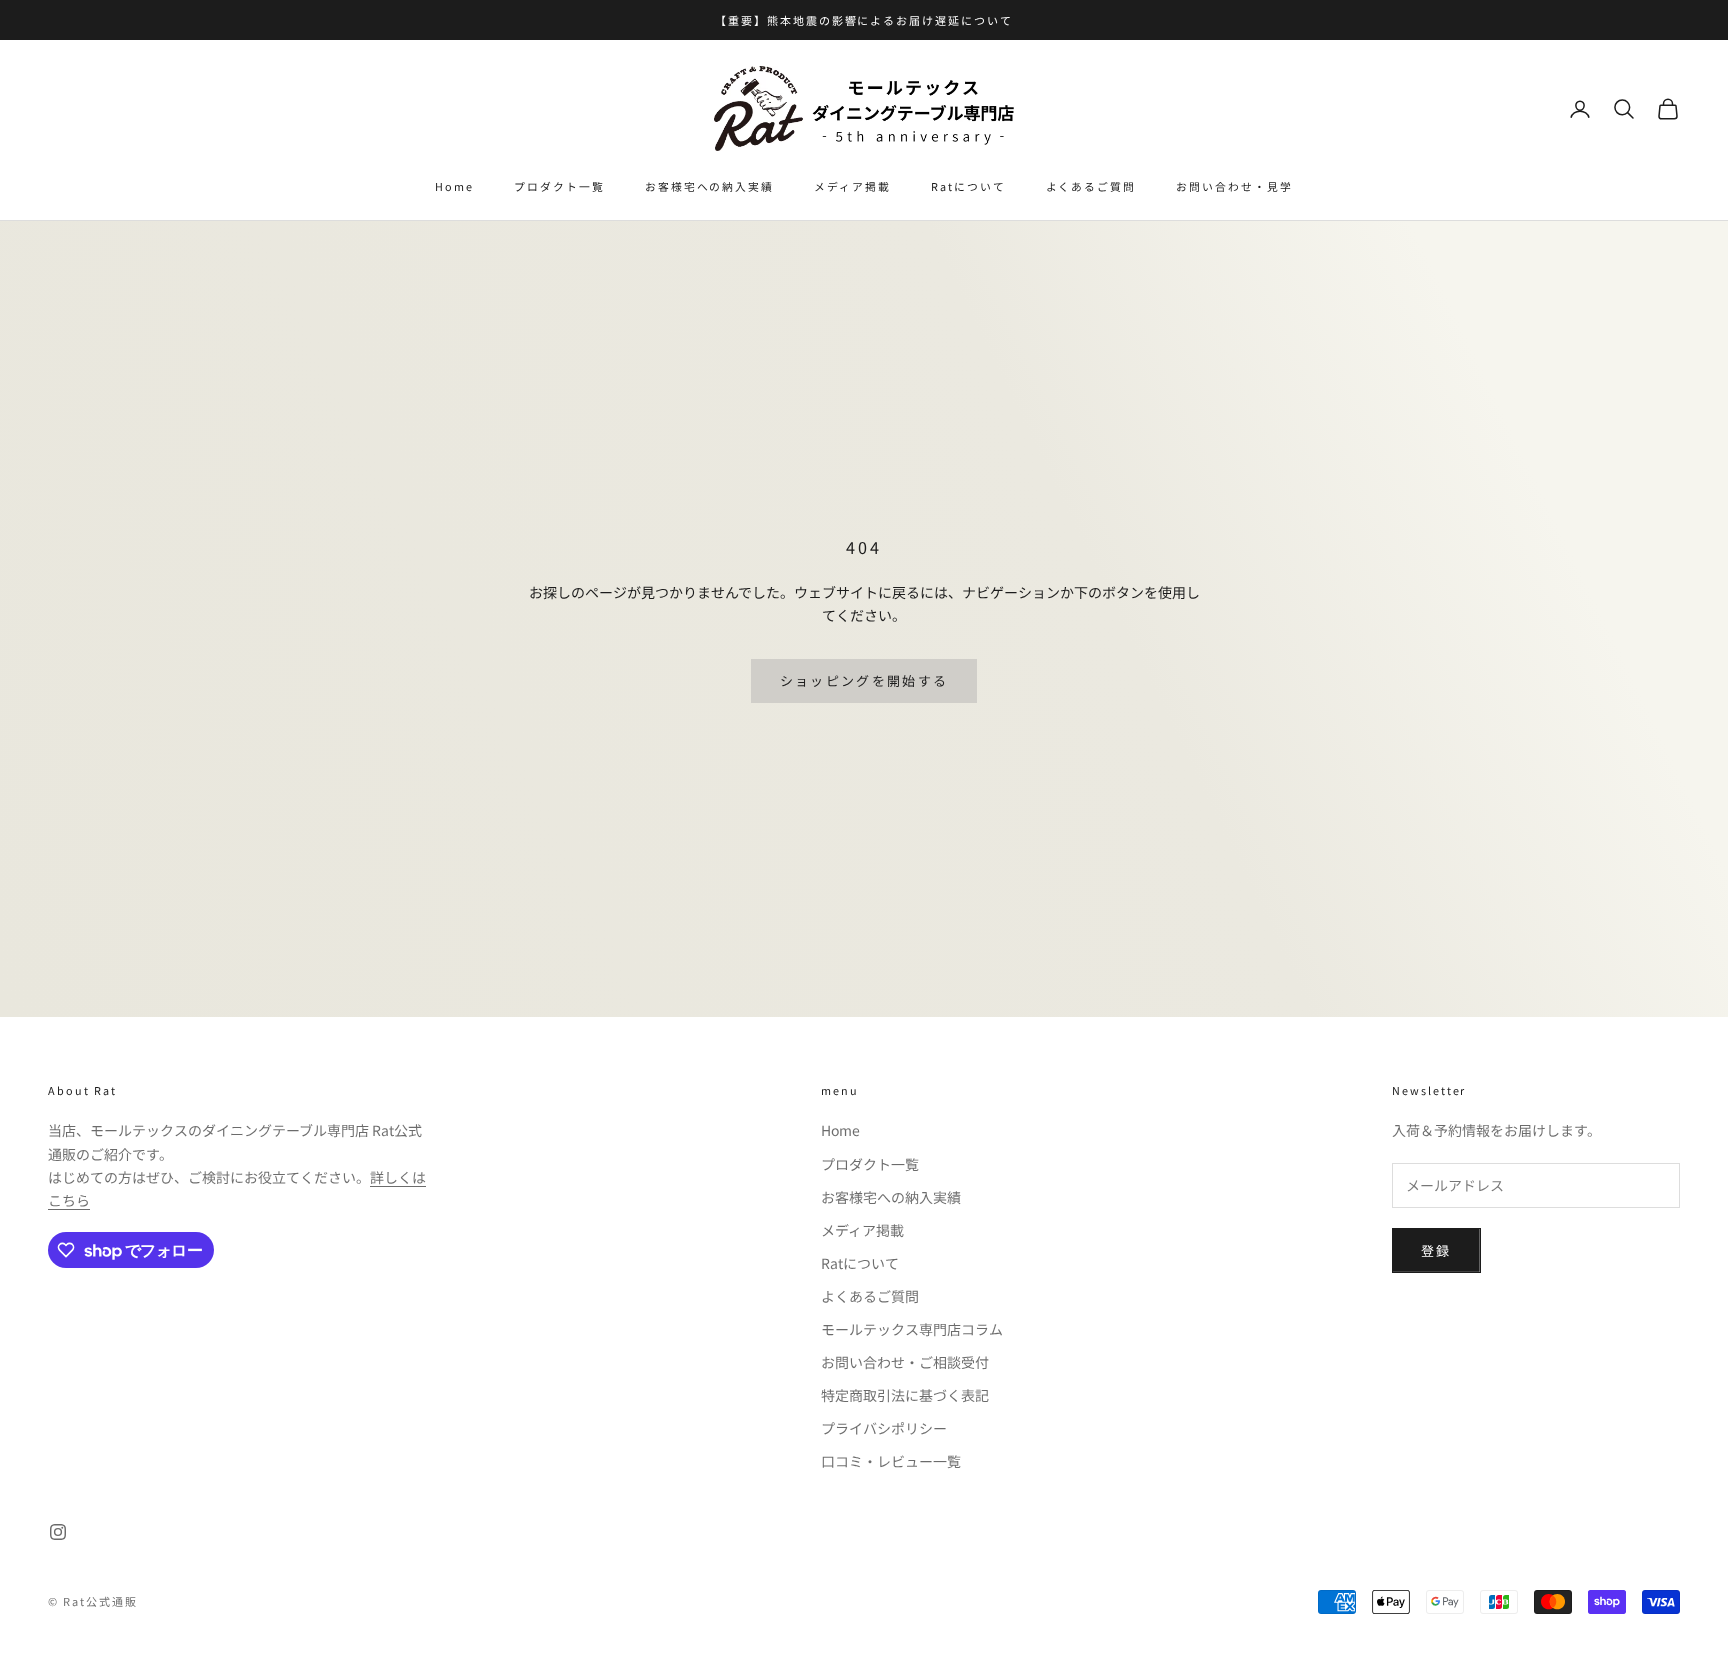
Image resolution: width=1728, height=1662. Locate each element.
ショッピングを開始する (864, 680)
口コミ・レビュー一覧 (891, 1461)
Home (454, 186)
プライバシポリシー (884, 1428)
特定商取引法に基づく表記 (905, 1395)
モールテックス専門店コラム (912, 1329)
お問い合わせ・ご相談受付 (905, 1362)
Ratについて (968, 186)
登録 (1436, 1250)
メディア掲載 (852, 186)
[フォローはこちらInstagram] (58, 1532)
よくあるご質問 (1091, 186)
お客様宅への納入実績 (709, 186)
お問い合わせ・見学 (1234, 186)
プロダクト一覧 (559, 186)
